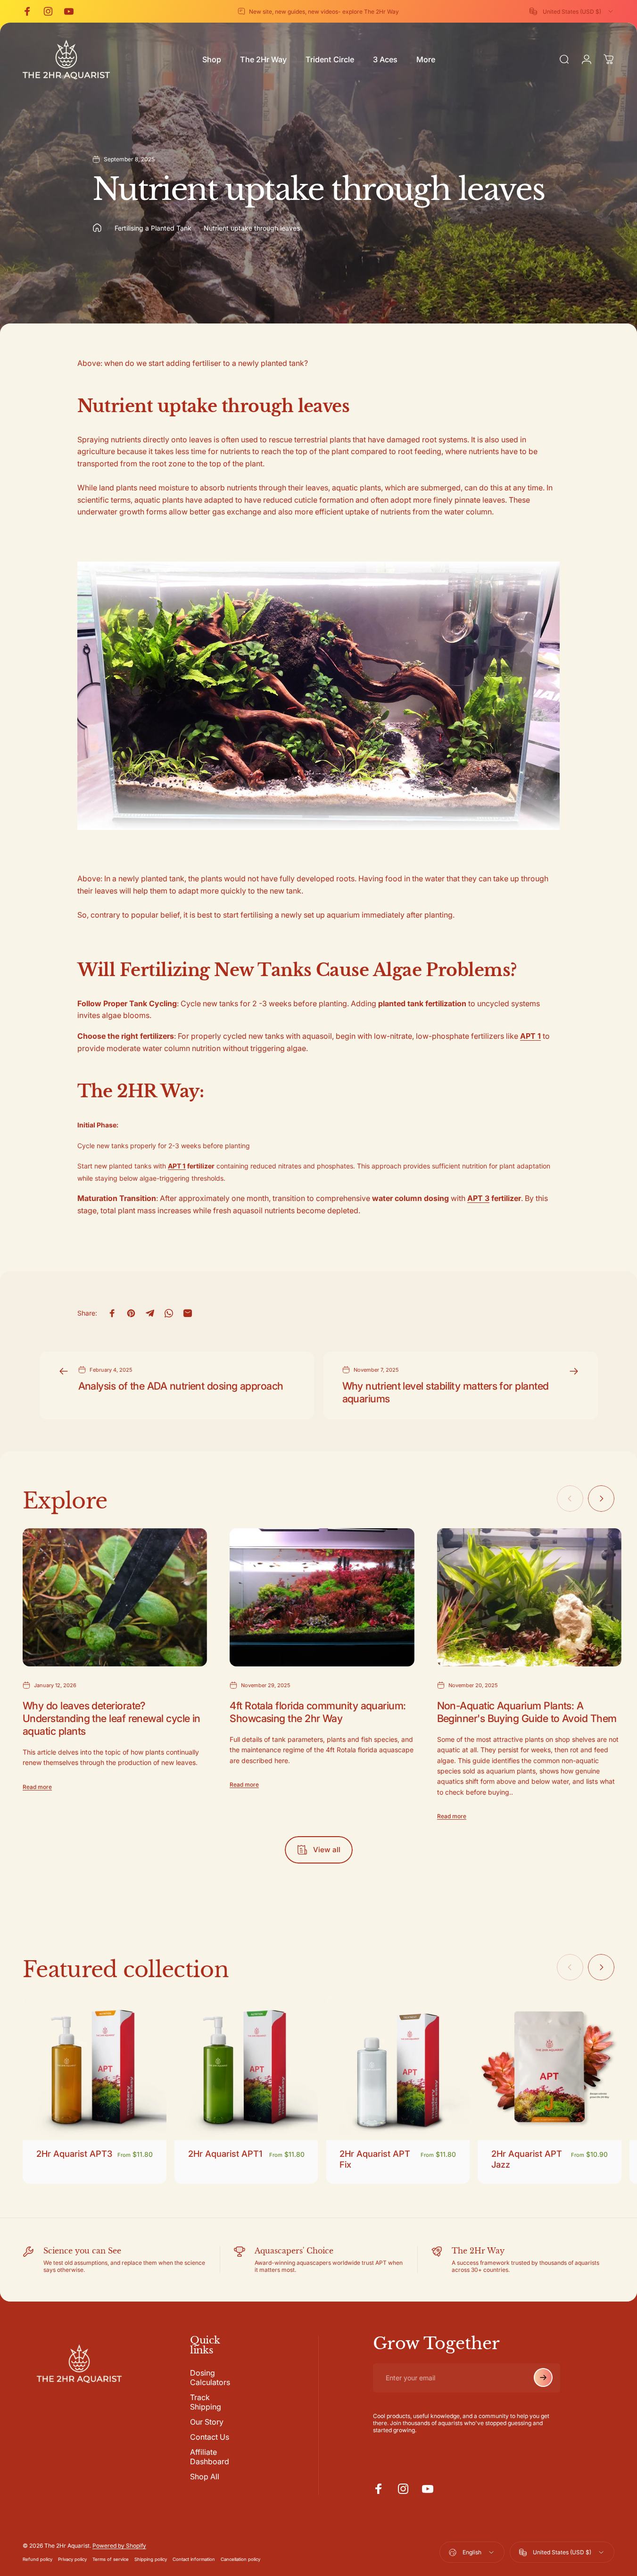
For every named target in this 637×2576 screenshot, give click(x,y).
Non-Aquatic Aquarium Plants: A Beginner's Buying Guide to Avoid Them (527, 1712)
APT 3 (478, 1198)
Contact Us (210, 2437)
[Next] (601, 1499)
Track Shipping (206, 2402)
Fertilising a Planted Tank (153, 228)
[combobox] (572, 11)
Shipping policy (151, 2560)
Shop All (205, 2477)
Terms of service (111, 2560)
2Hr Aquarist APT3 (74, 2154)
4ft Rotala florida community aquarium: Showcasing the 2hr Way (318, 1712)
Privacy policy (72, 2560)
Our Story (207, 2422)
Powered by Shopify (119, 2546)
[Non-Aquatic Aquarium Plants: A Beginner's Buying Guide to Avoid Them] (529, 1598)
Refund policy (37, 2560)
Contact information (194, 2560)
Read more (37, 1787)
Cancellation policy (240, 2560)
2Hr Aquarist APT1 (225, 2154)
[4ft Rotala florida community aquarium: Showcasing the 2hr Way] (322, 1598)
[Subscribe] (543, 2377)
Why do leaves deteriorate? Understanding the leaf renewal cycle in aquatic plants (112, 1718)
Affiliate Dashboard (210, 2457)
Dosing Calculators (210, 2377)
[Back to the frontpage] (97, 228)
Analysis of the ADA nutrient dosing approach (181, 1386)
